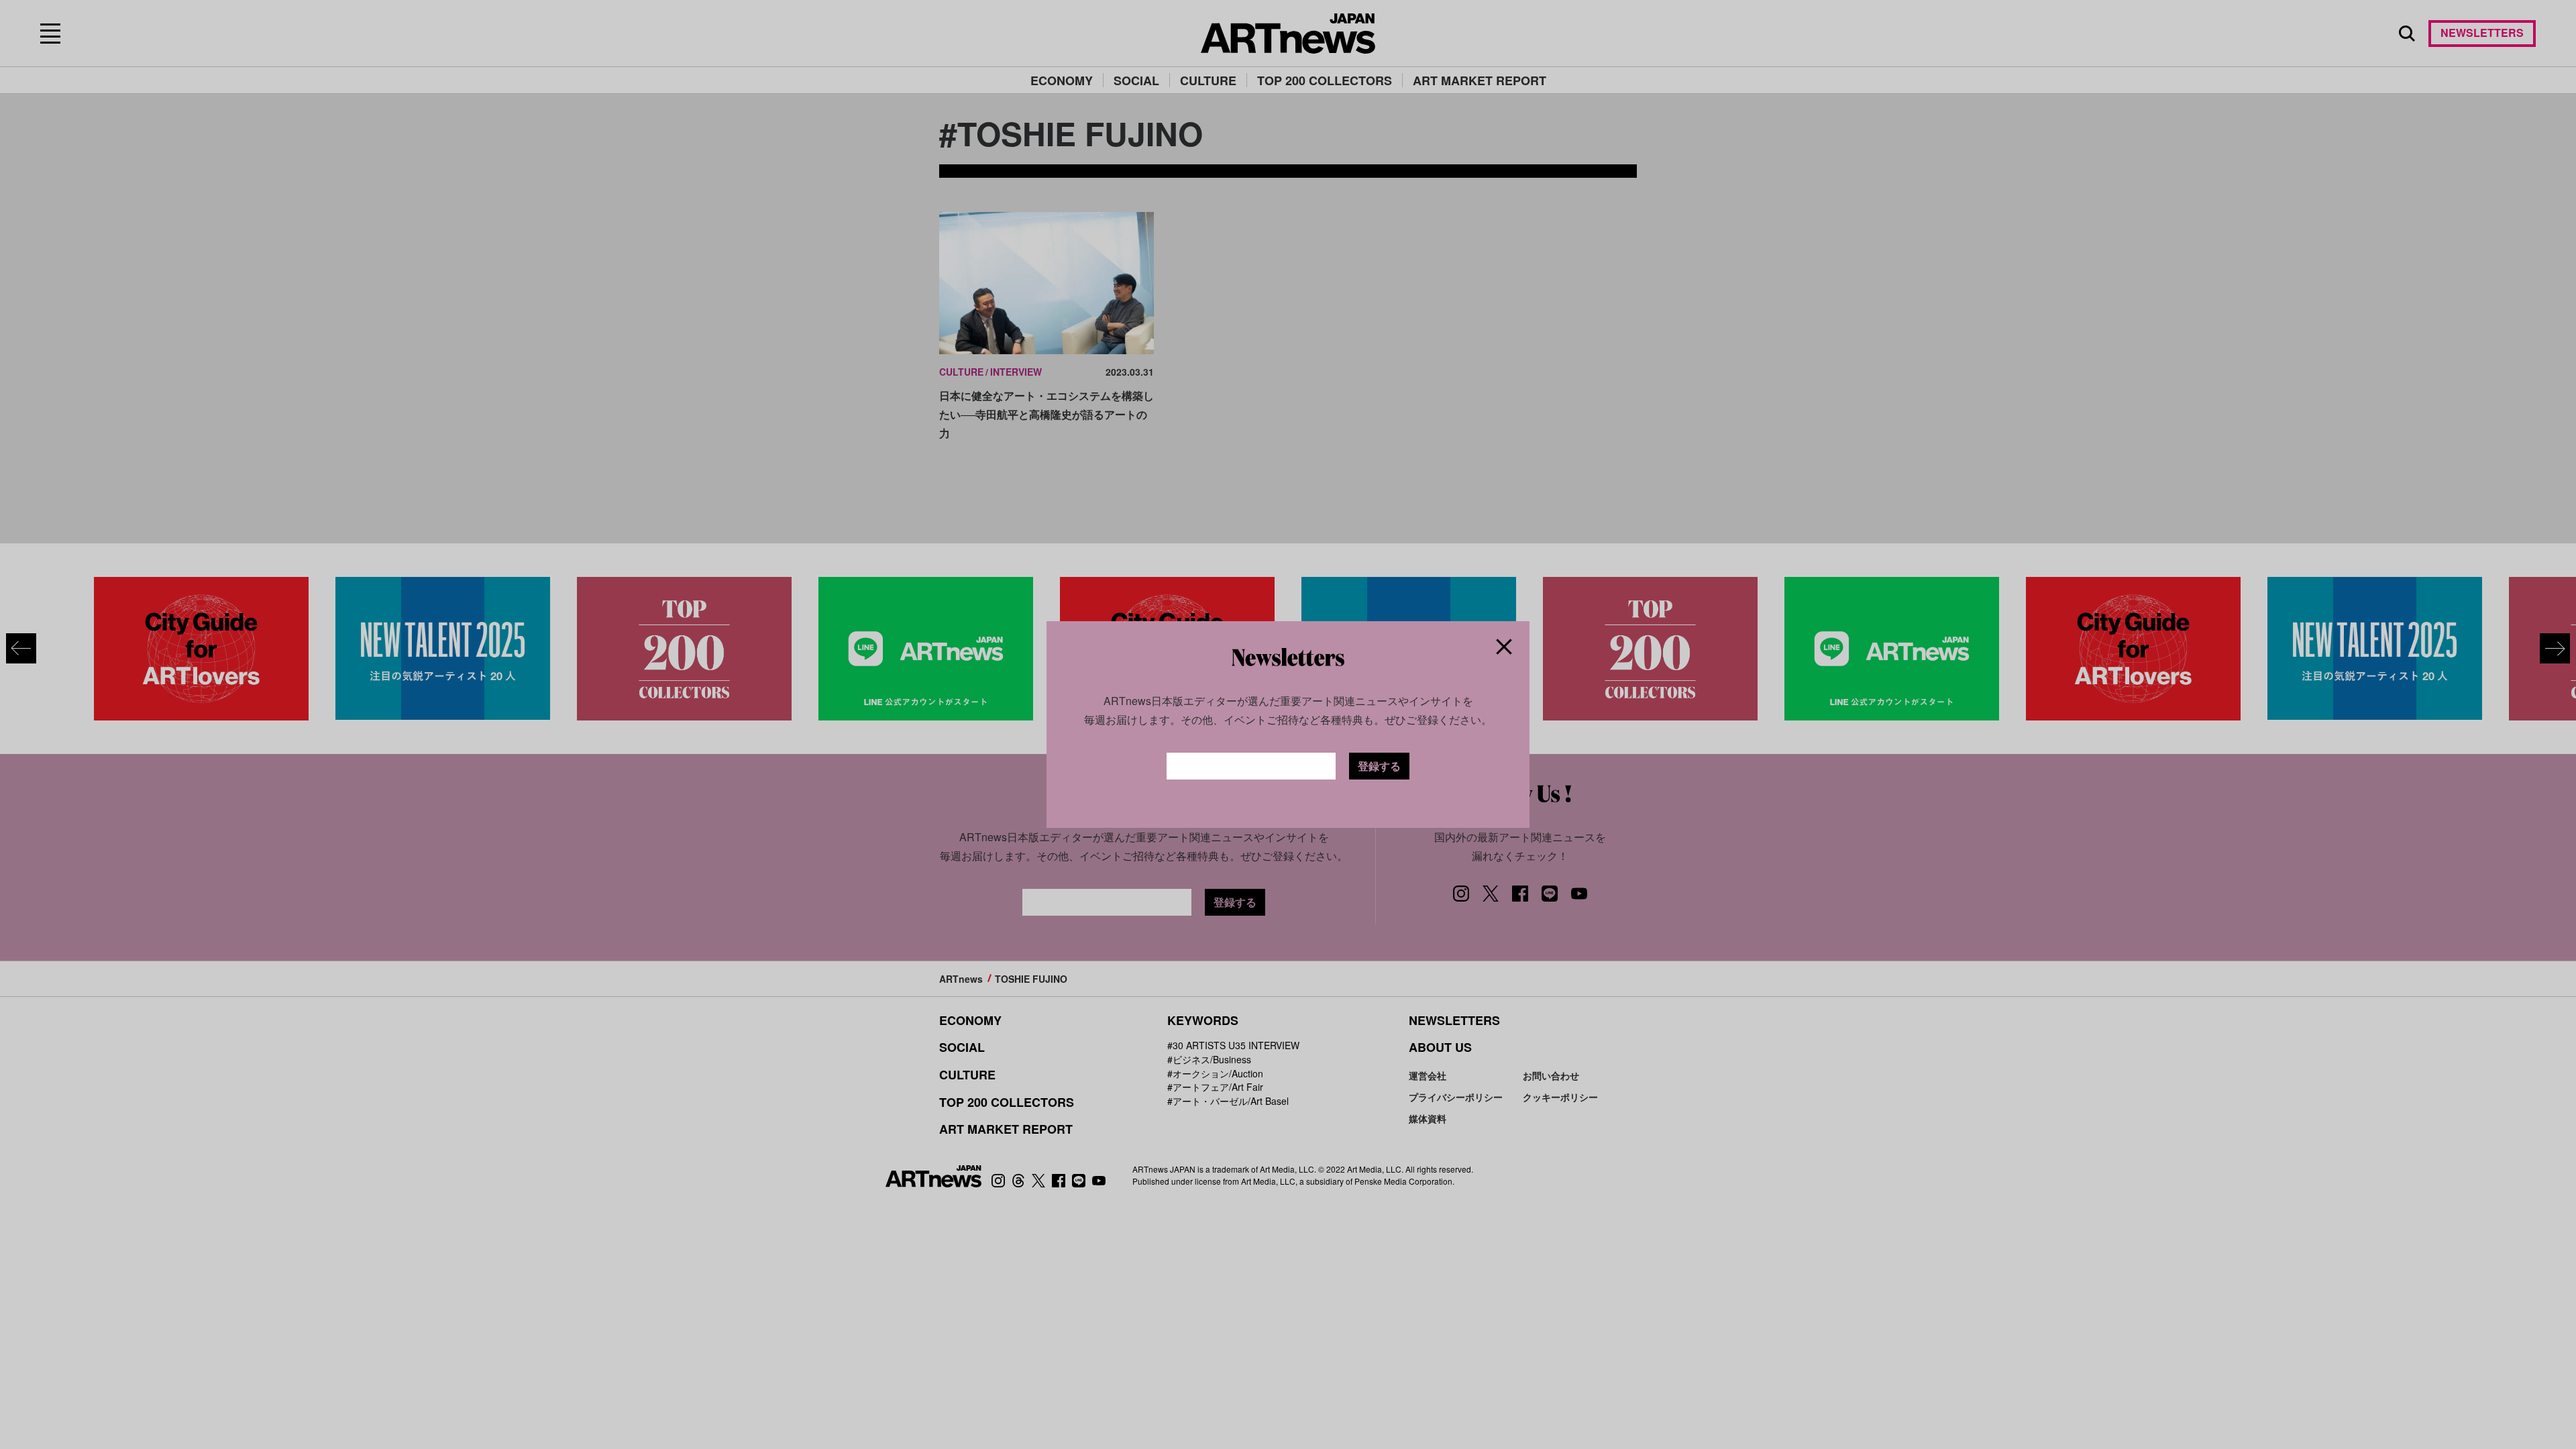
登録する (1379, 766)
